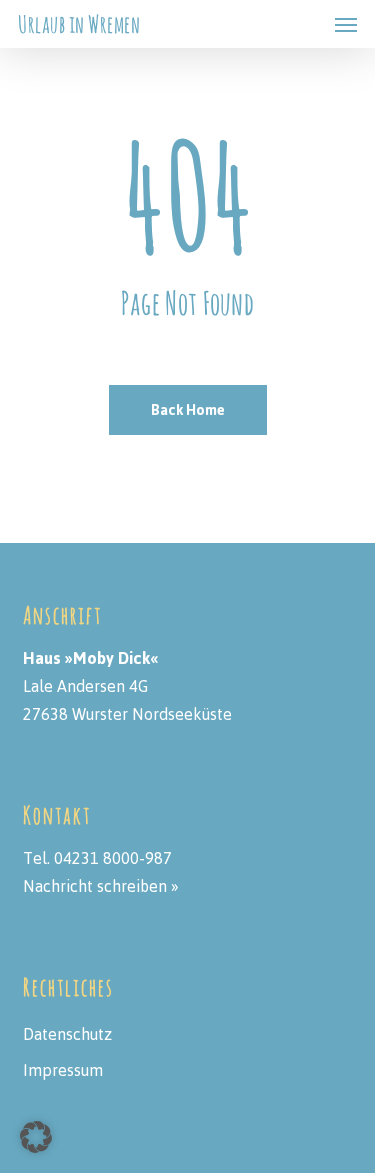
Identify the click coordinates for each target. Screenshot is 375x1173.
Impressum (63, 1070)
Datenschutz (67, 1034)
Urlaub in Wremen (79, 24)
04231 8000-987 (113, 858)
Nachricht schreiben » (101, 886)
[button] (346, 24)
